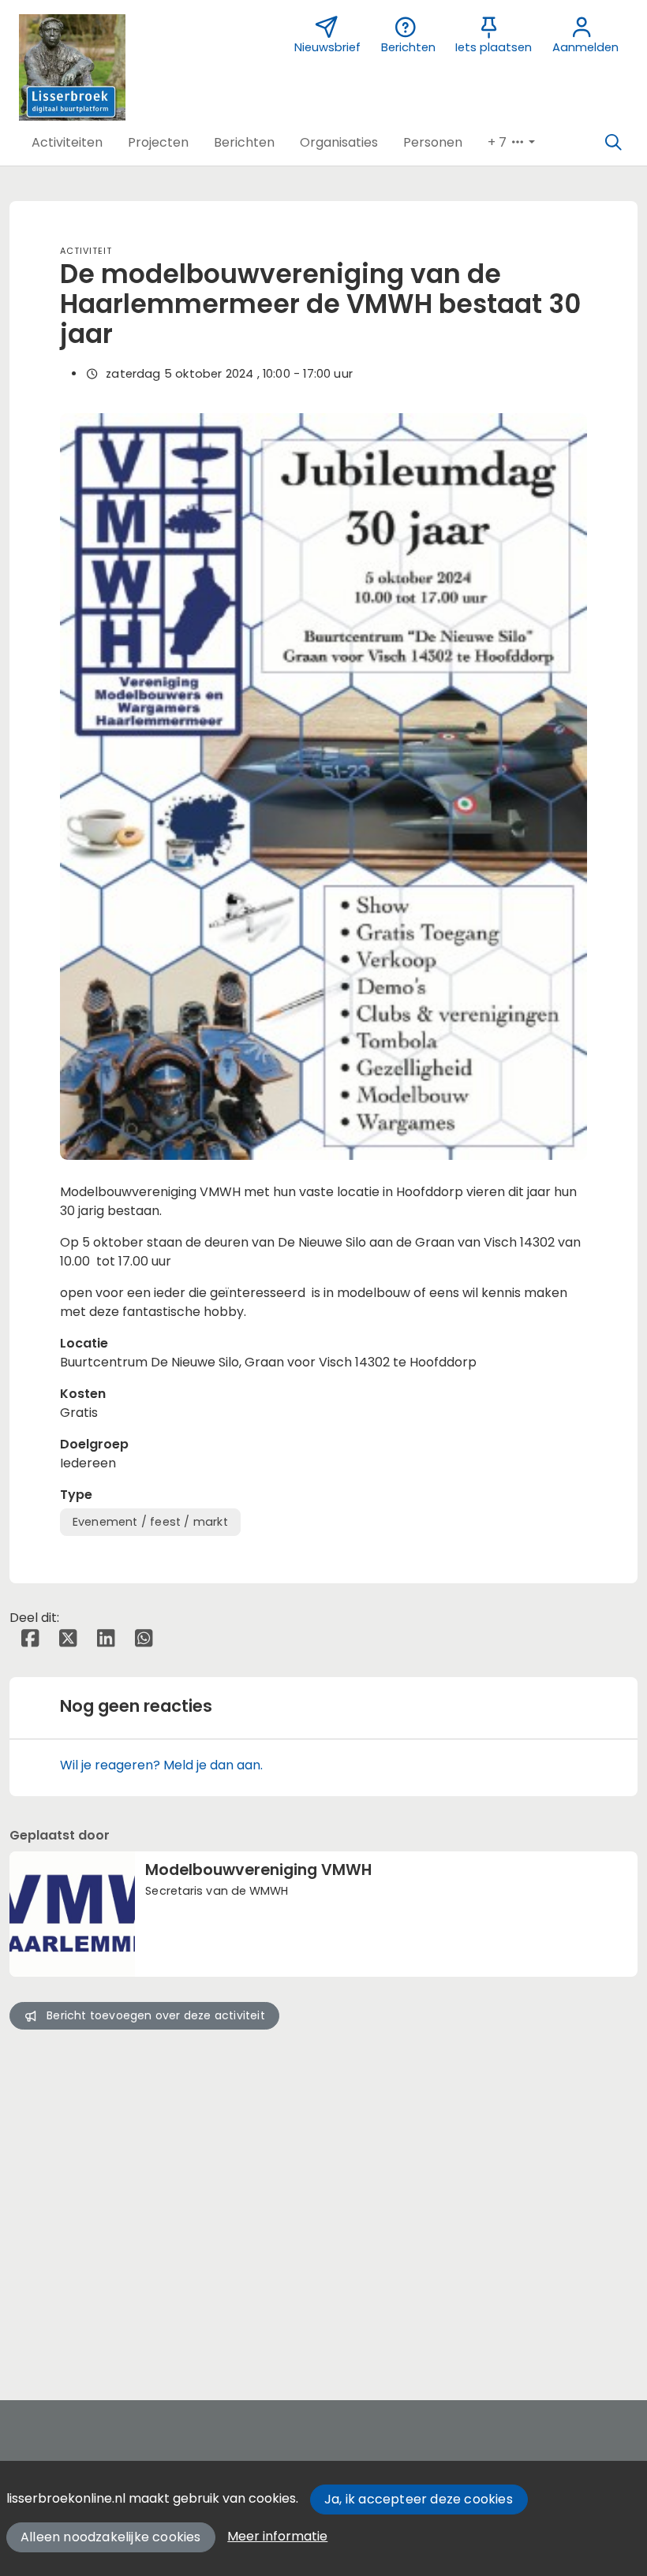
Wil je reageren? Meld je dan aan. (161, 1765)
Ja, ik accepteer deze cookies (419, 2499)
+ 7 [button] (499, 142)
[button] (67, 143)
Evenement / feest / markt (150, 1522)
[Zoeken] (613, 143)
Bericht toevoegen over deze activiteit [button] (156, 2015)
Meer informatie (277, 2536)
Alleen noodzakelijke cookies (111, 2537)
